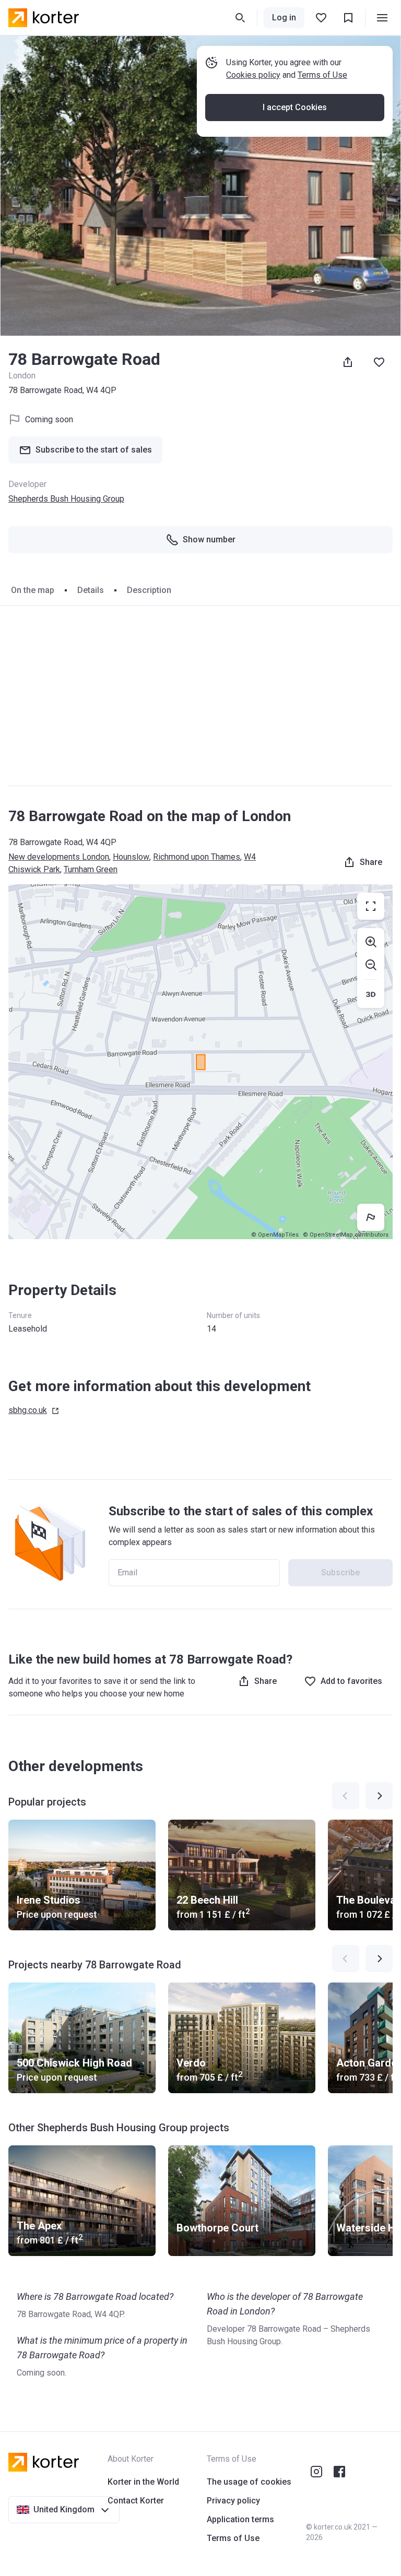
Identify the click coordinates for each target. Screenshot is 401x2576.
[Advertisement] (200, 696)
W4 (250, 857)
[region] (200, 1062)
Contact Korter (136, 2501)
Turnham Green (91, 869)
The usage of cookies (249, 2482)
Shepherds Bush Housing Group (66, 499)
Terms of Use (322, 75)
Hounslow (131, 857)
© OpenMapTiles (275, 1235)
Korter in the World (143, 2482)
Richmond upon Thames (197, 857)
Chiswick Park (34, 869)
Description (149, 590)
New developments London (59, 857)
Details (91, 590)
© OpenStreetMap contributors (346, 1235)
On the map (33, 590)
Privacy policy (233, 2501)
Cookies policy (253, 75)
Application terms (240, 2519)
